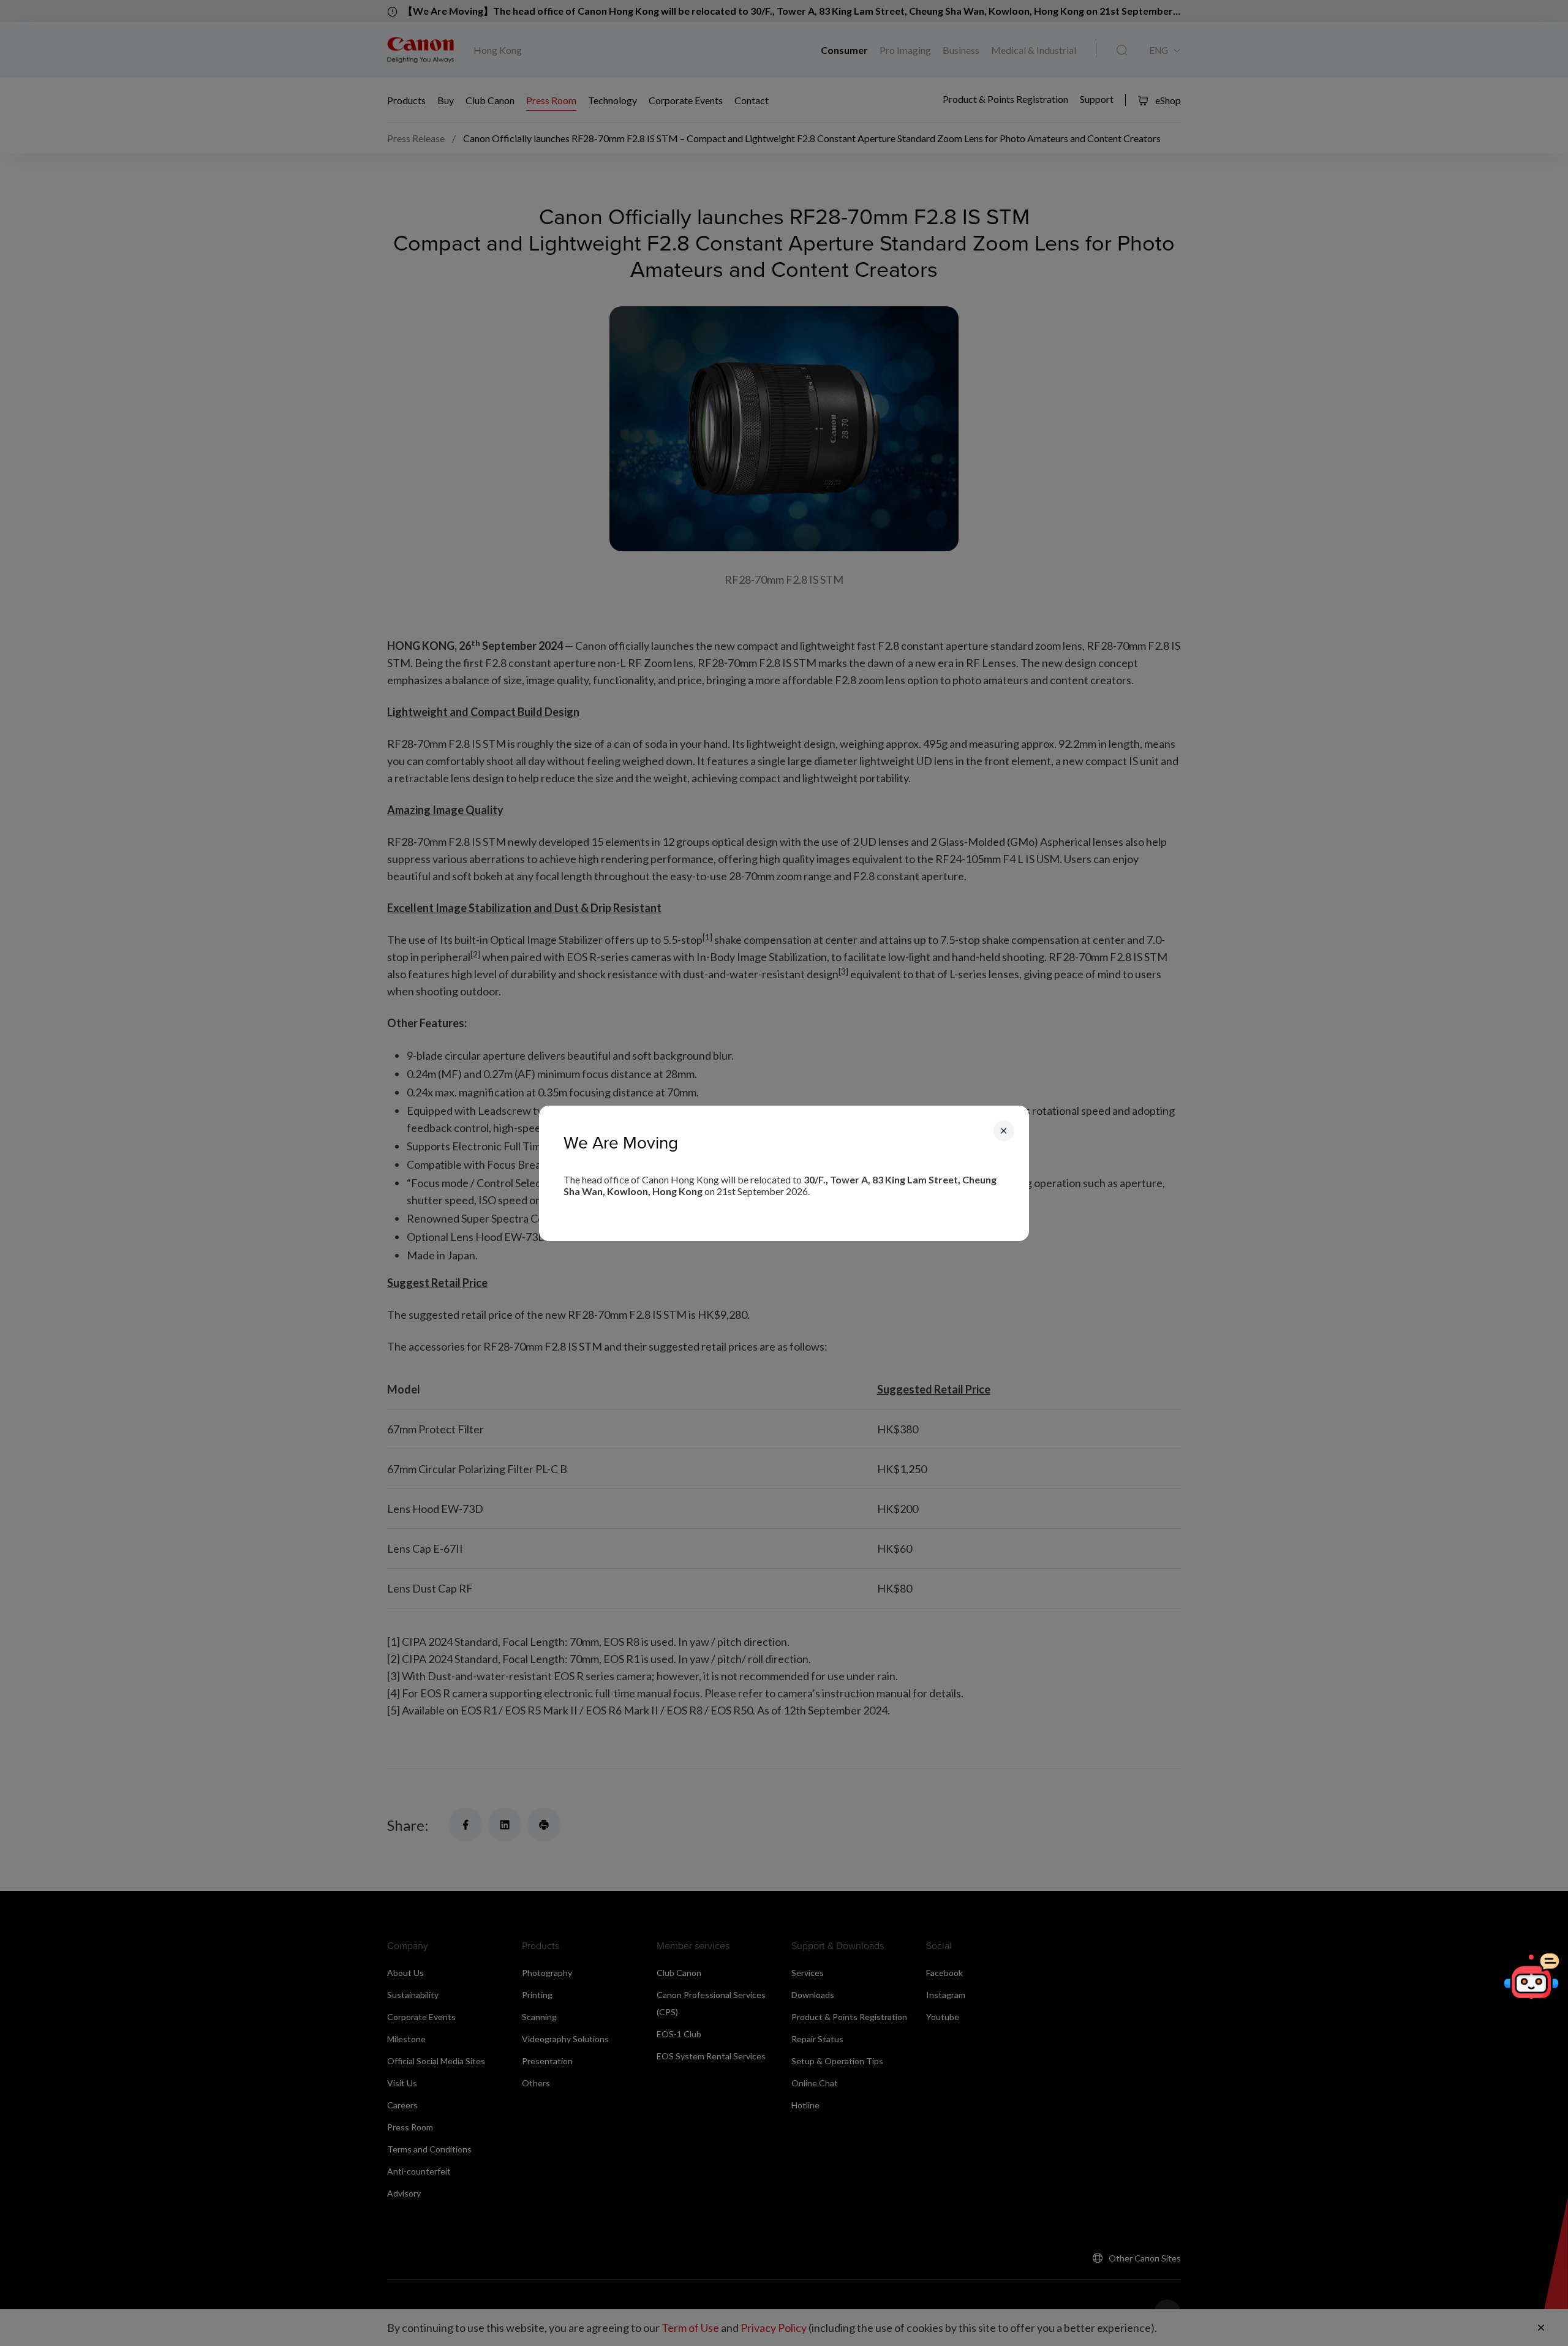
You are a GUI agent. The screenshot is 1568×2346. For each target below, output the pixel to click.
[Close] (1004, 1130)
